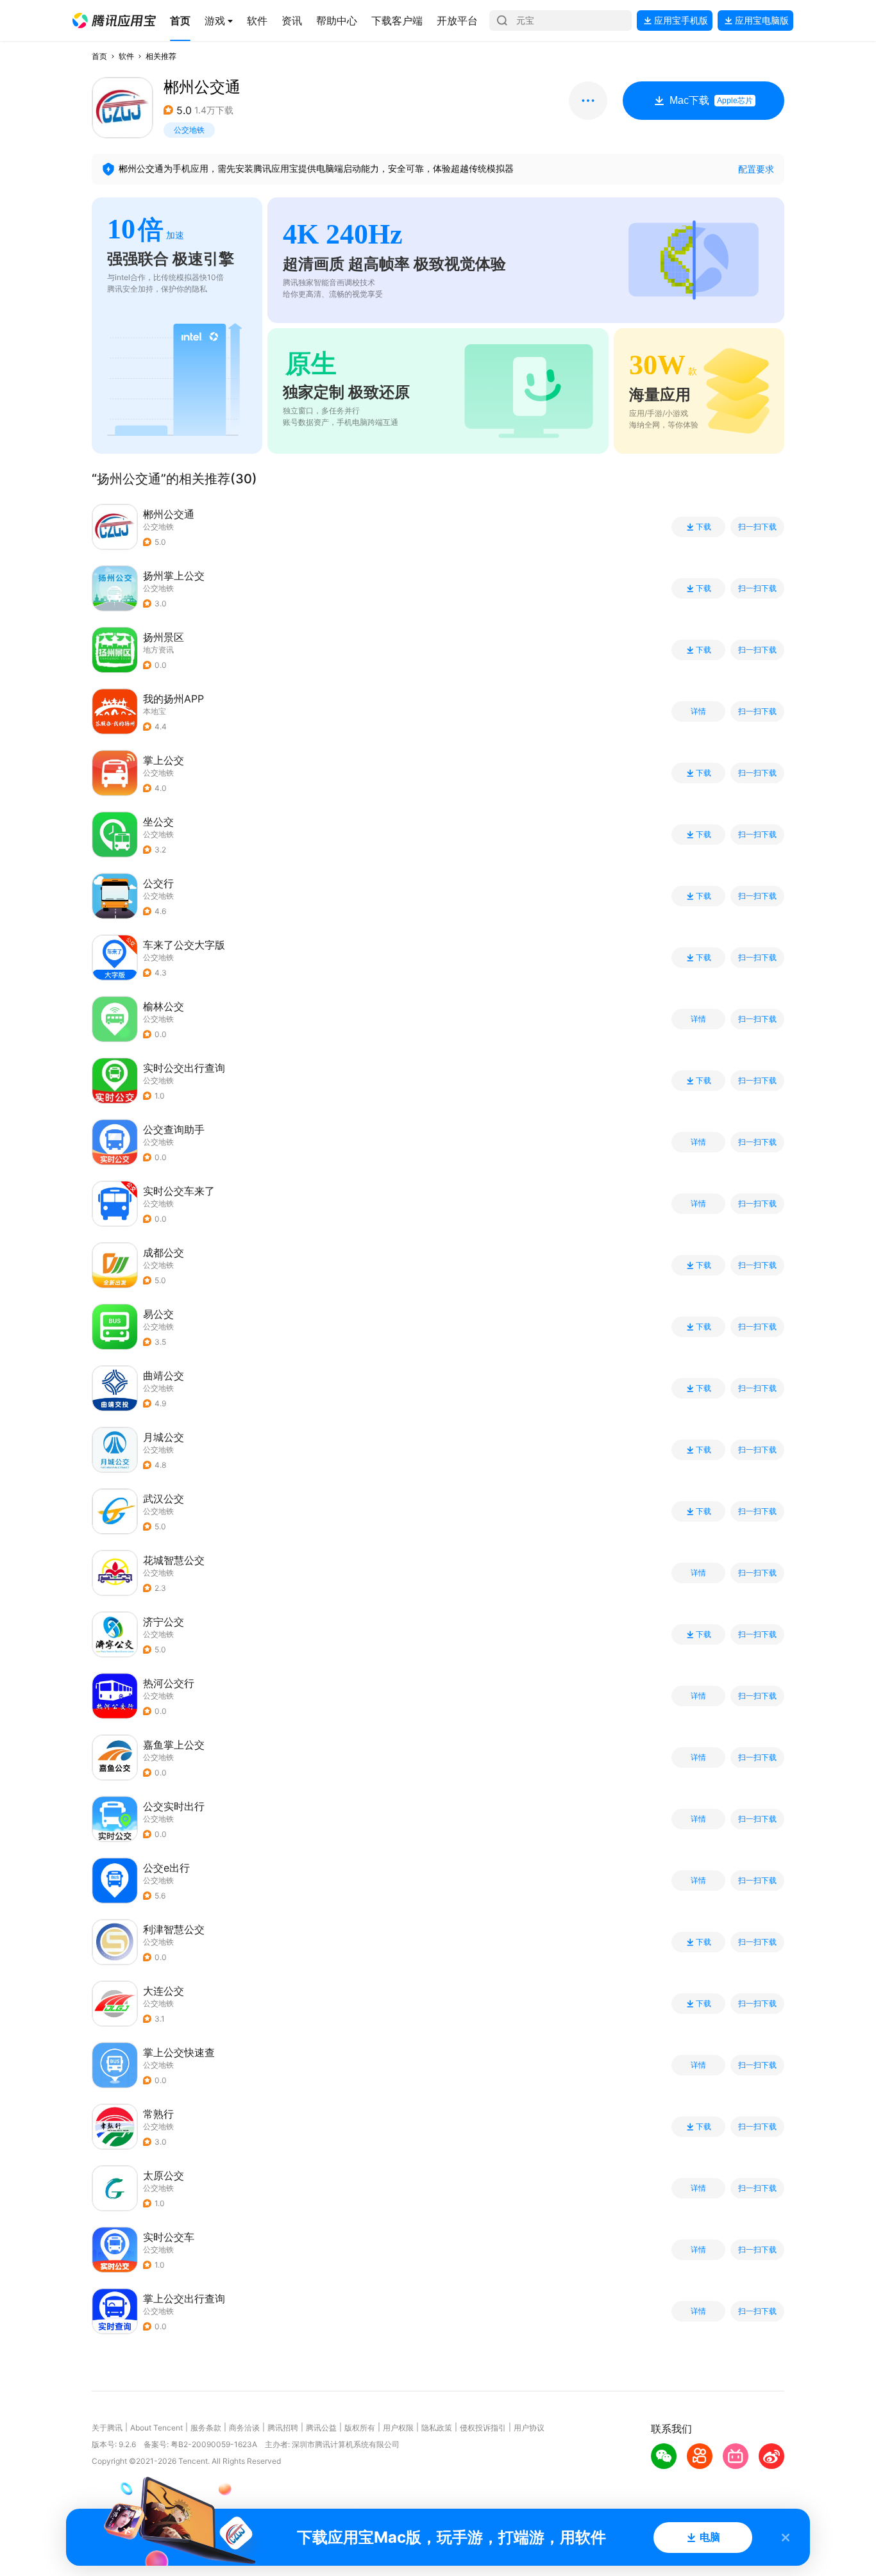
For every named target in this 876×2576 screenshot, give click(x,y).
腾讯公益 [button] (321, 2428)
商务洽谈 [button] (244, 2428)
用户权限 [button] (398, 2428)
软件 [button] (126, 56)
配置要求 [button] (756, 169)
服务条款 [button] (206, 2428)
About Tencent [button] (156, 2428)
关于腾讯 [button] (107, 2428)
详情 (698, 711)
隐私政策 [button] (437, 2428)
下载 (703, 527)
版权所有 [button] (360, 2428)
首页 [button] (99, 56)
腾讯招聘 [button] (283, 2428)
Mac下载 (711, 100)
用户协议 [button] (529, 2428)
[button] (114, 21)
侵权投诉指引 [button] (483, 2428)
